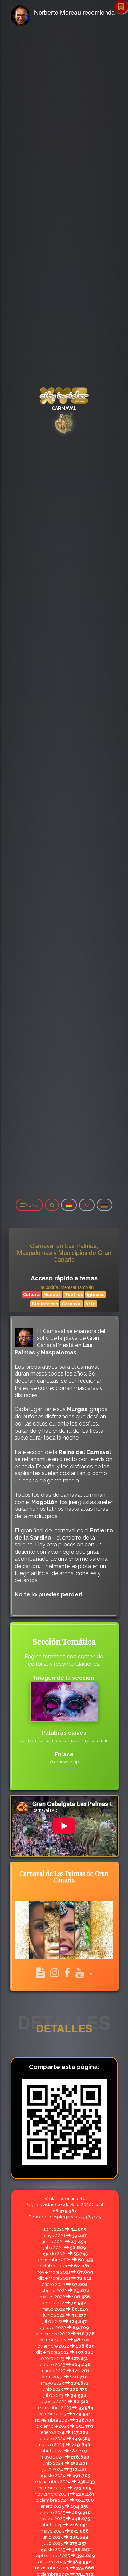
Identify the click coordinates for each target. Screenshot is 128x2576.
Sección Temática (64, 1641)
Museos (52, 1295)
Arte (90, 1304)
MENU (31, 1205)
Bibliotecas (45, 1304)
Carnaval (72, 1304)
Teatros (74, 1295)
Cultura (31, 1295)
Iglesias (96, 1295)
